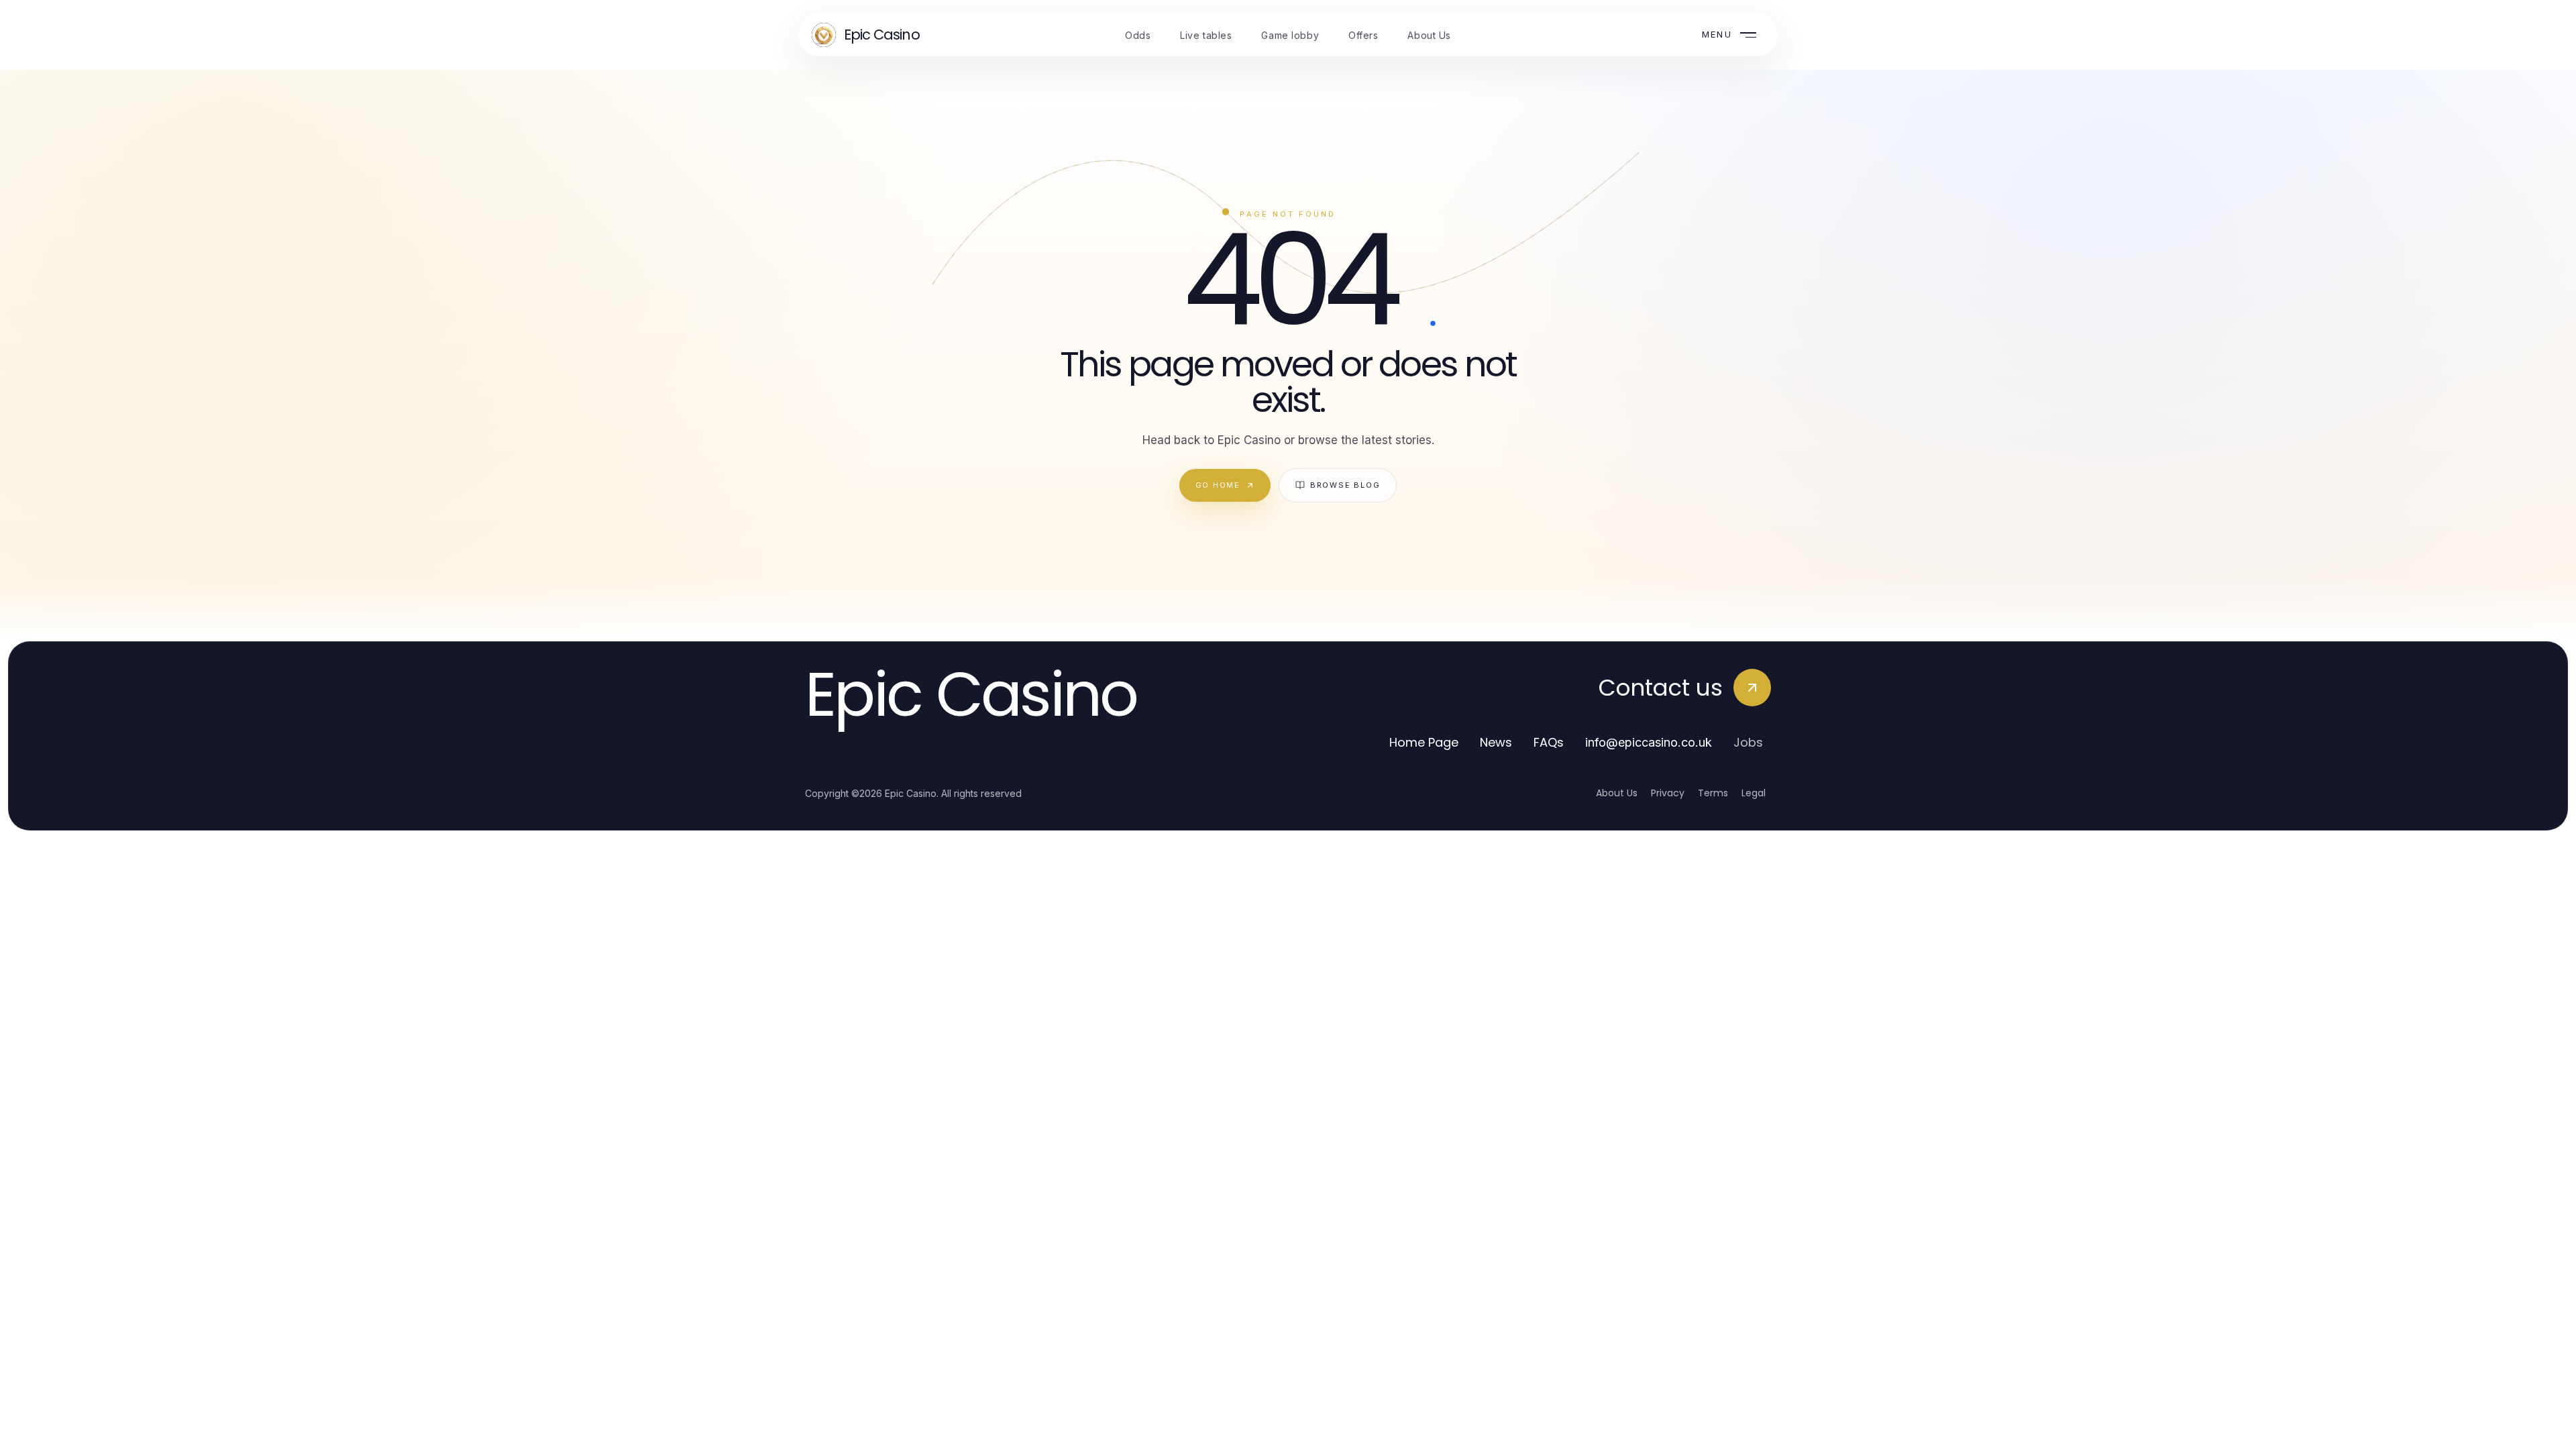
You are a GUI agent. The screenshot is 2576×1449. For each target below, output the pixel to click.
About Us (1617, 793)
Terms (1713, 793)
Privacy (1668, 793)
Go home (1218, 485)
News (1496, 742)
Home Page (1424, 742)
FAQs (1549, 742)
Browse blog (1345, 485)
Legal (1754, 793)
